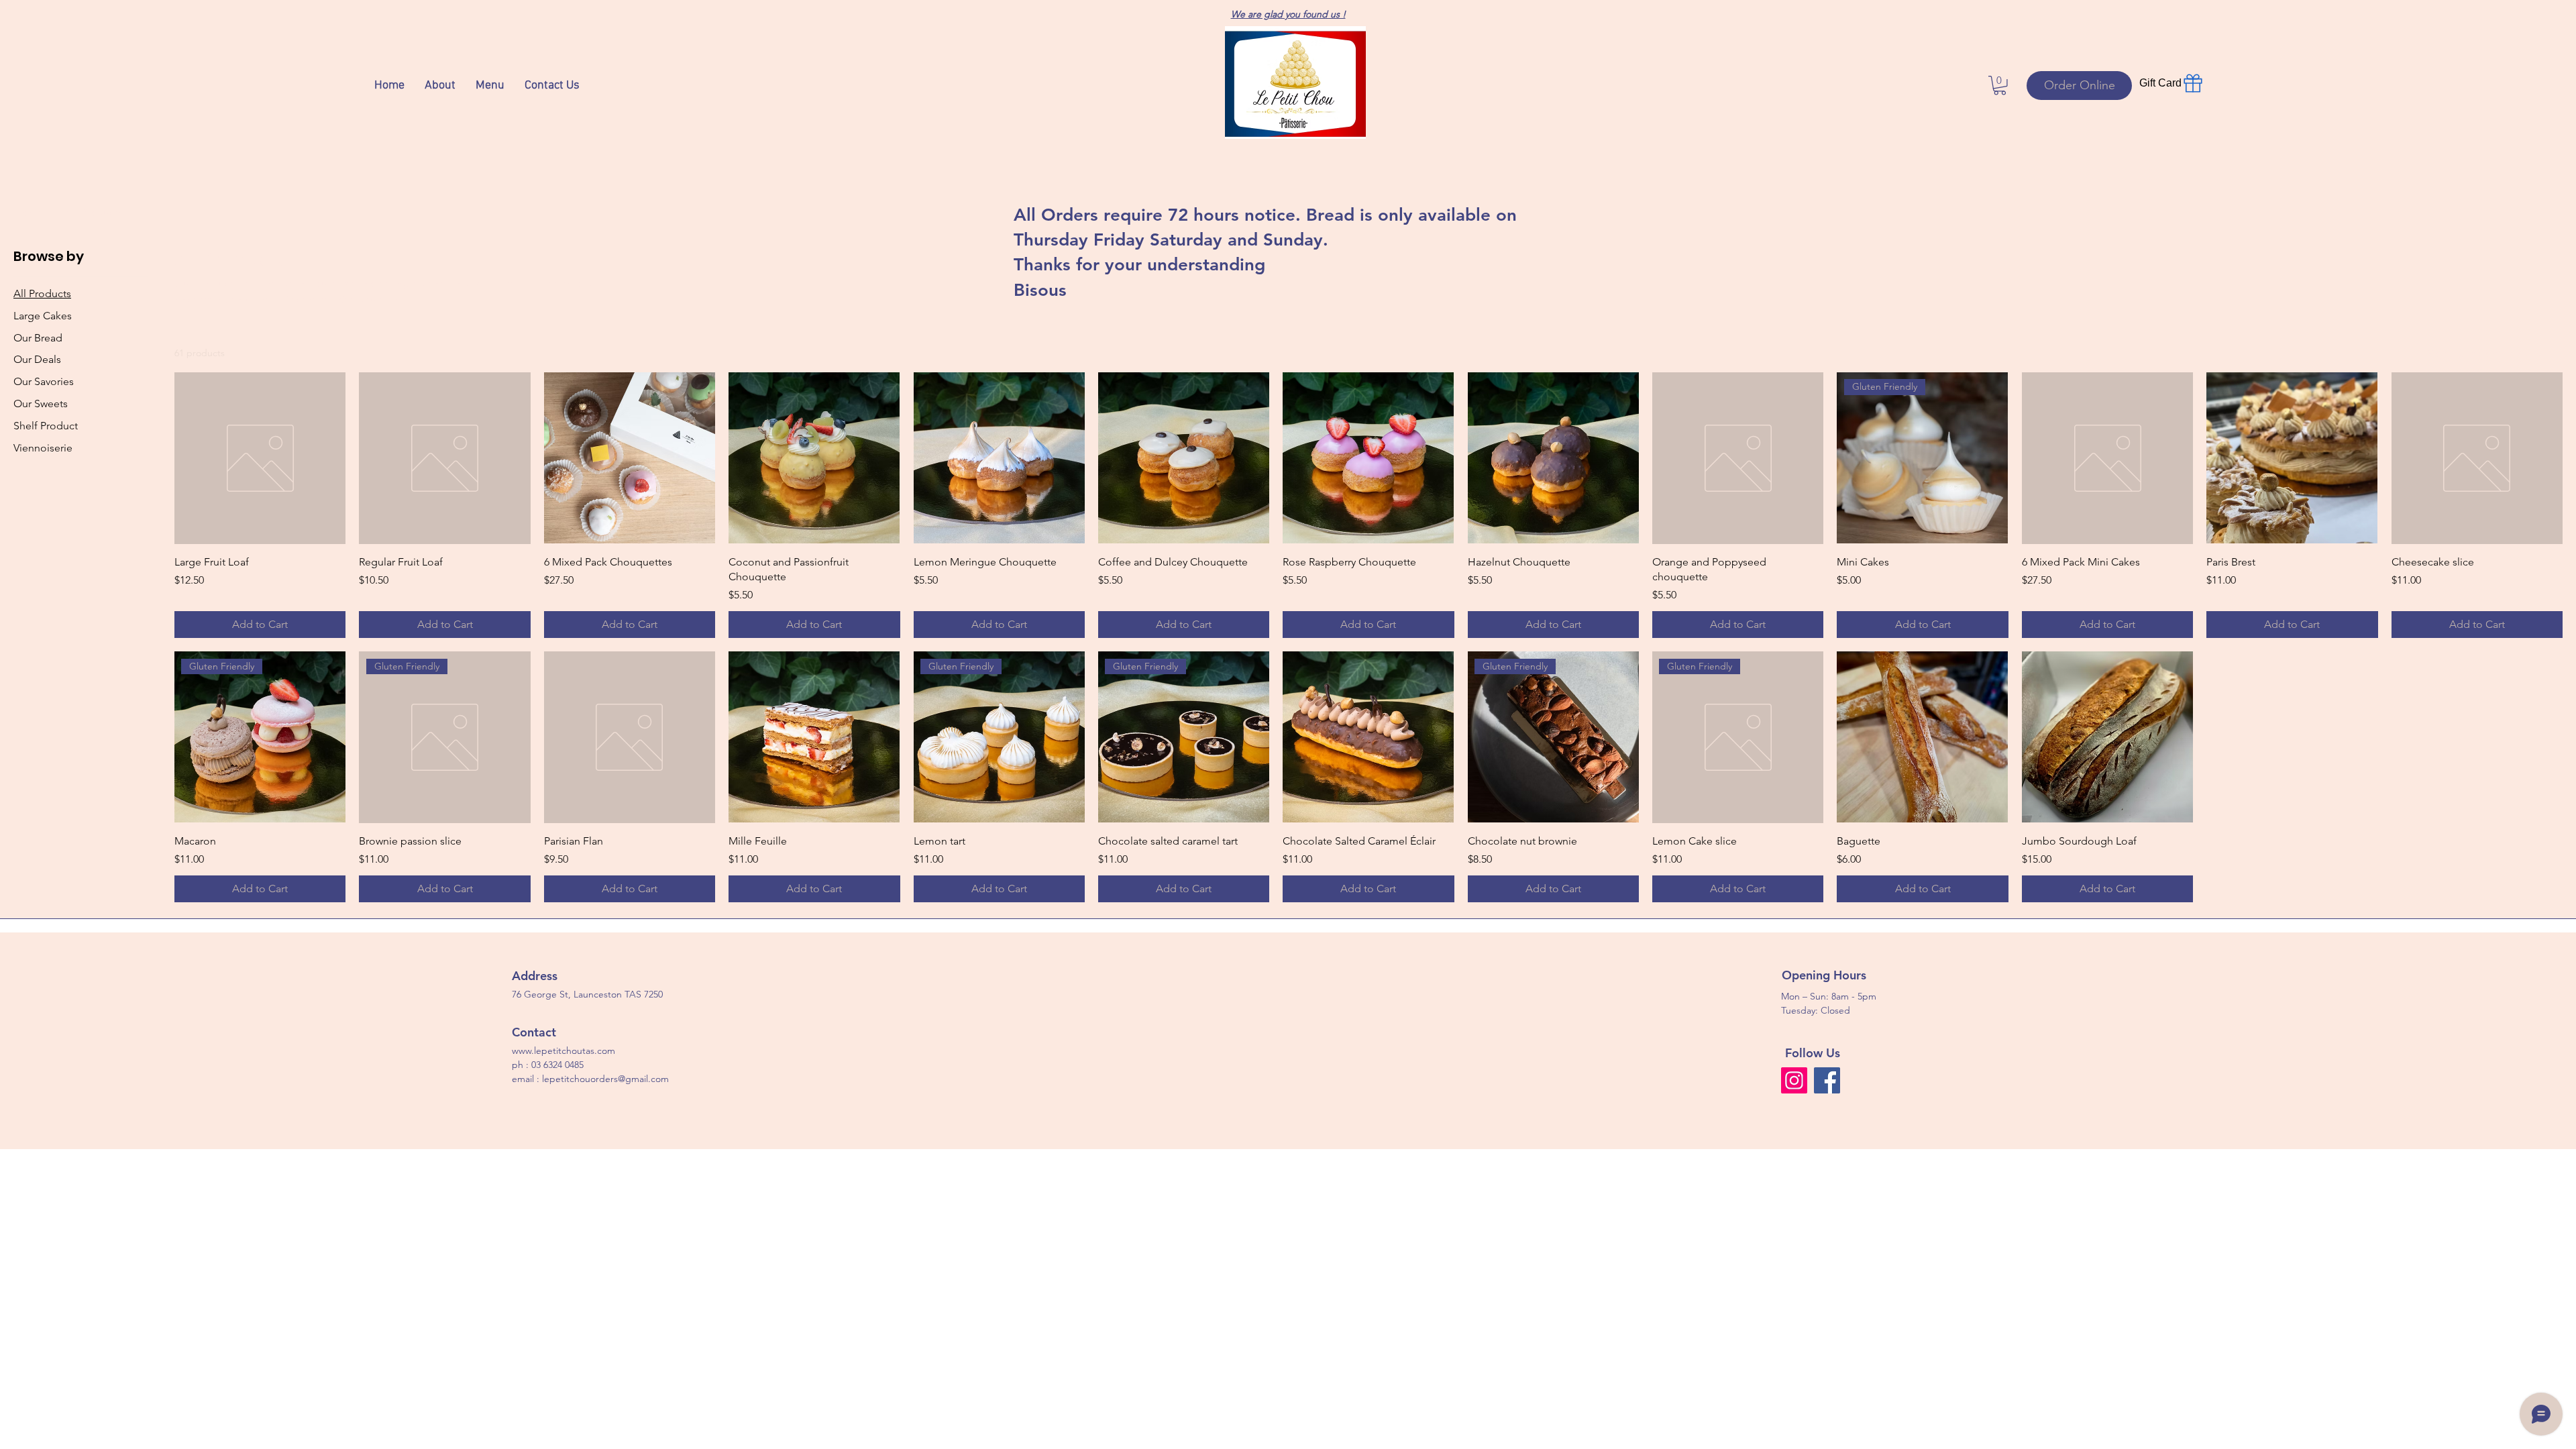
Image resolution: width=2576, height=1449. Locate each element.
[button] (2000, 86)
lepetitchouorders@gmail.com (605, 1079)
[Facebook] (1827, 1080)
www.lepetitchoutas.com (563, 1051)
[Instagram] (1794, 1080)
